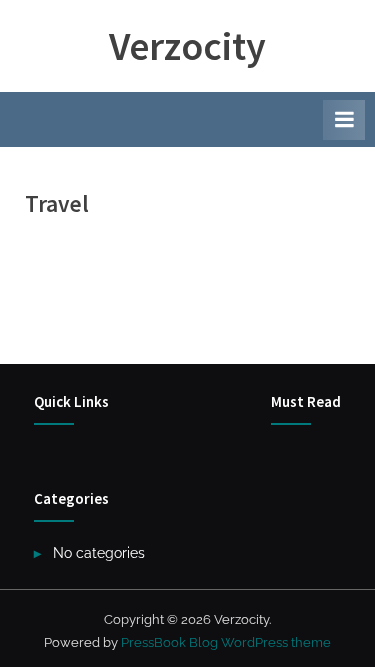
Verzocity (187, 46)
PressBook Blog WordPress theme (226, 642)
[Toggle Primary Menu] (344, 120)
